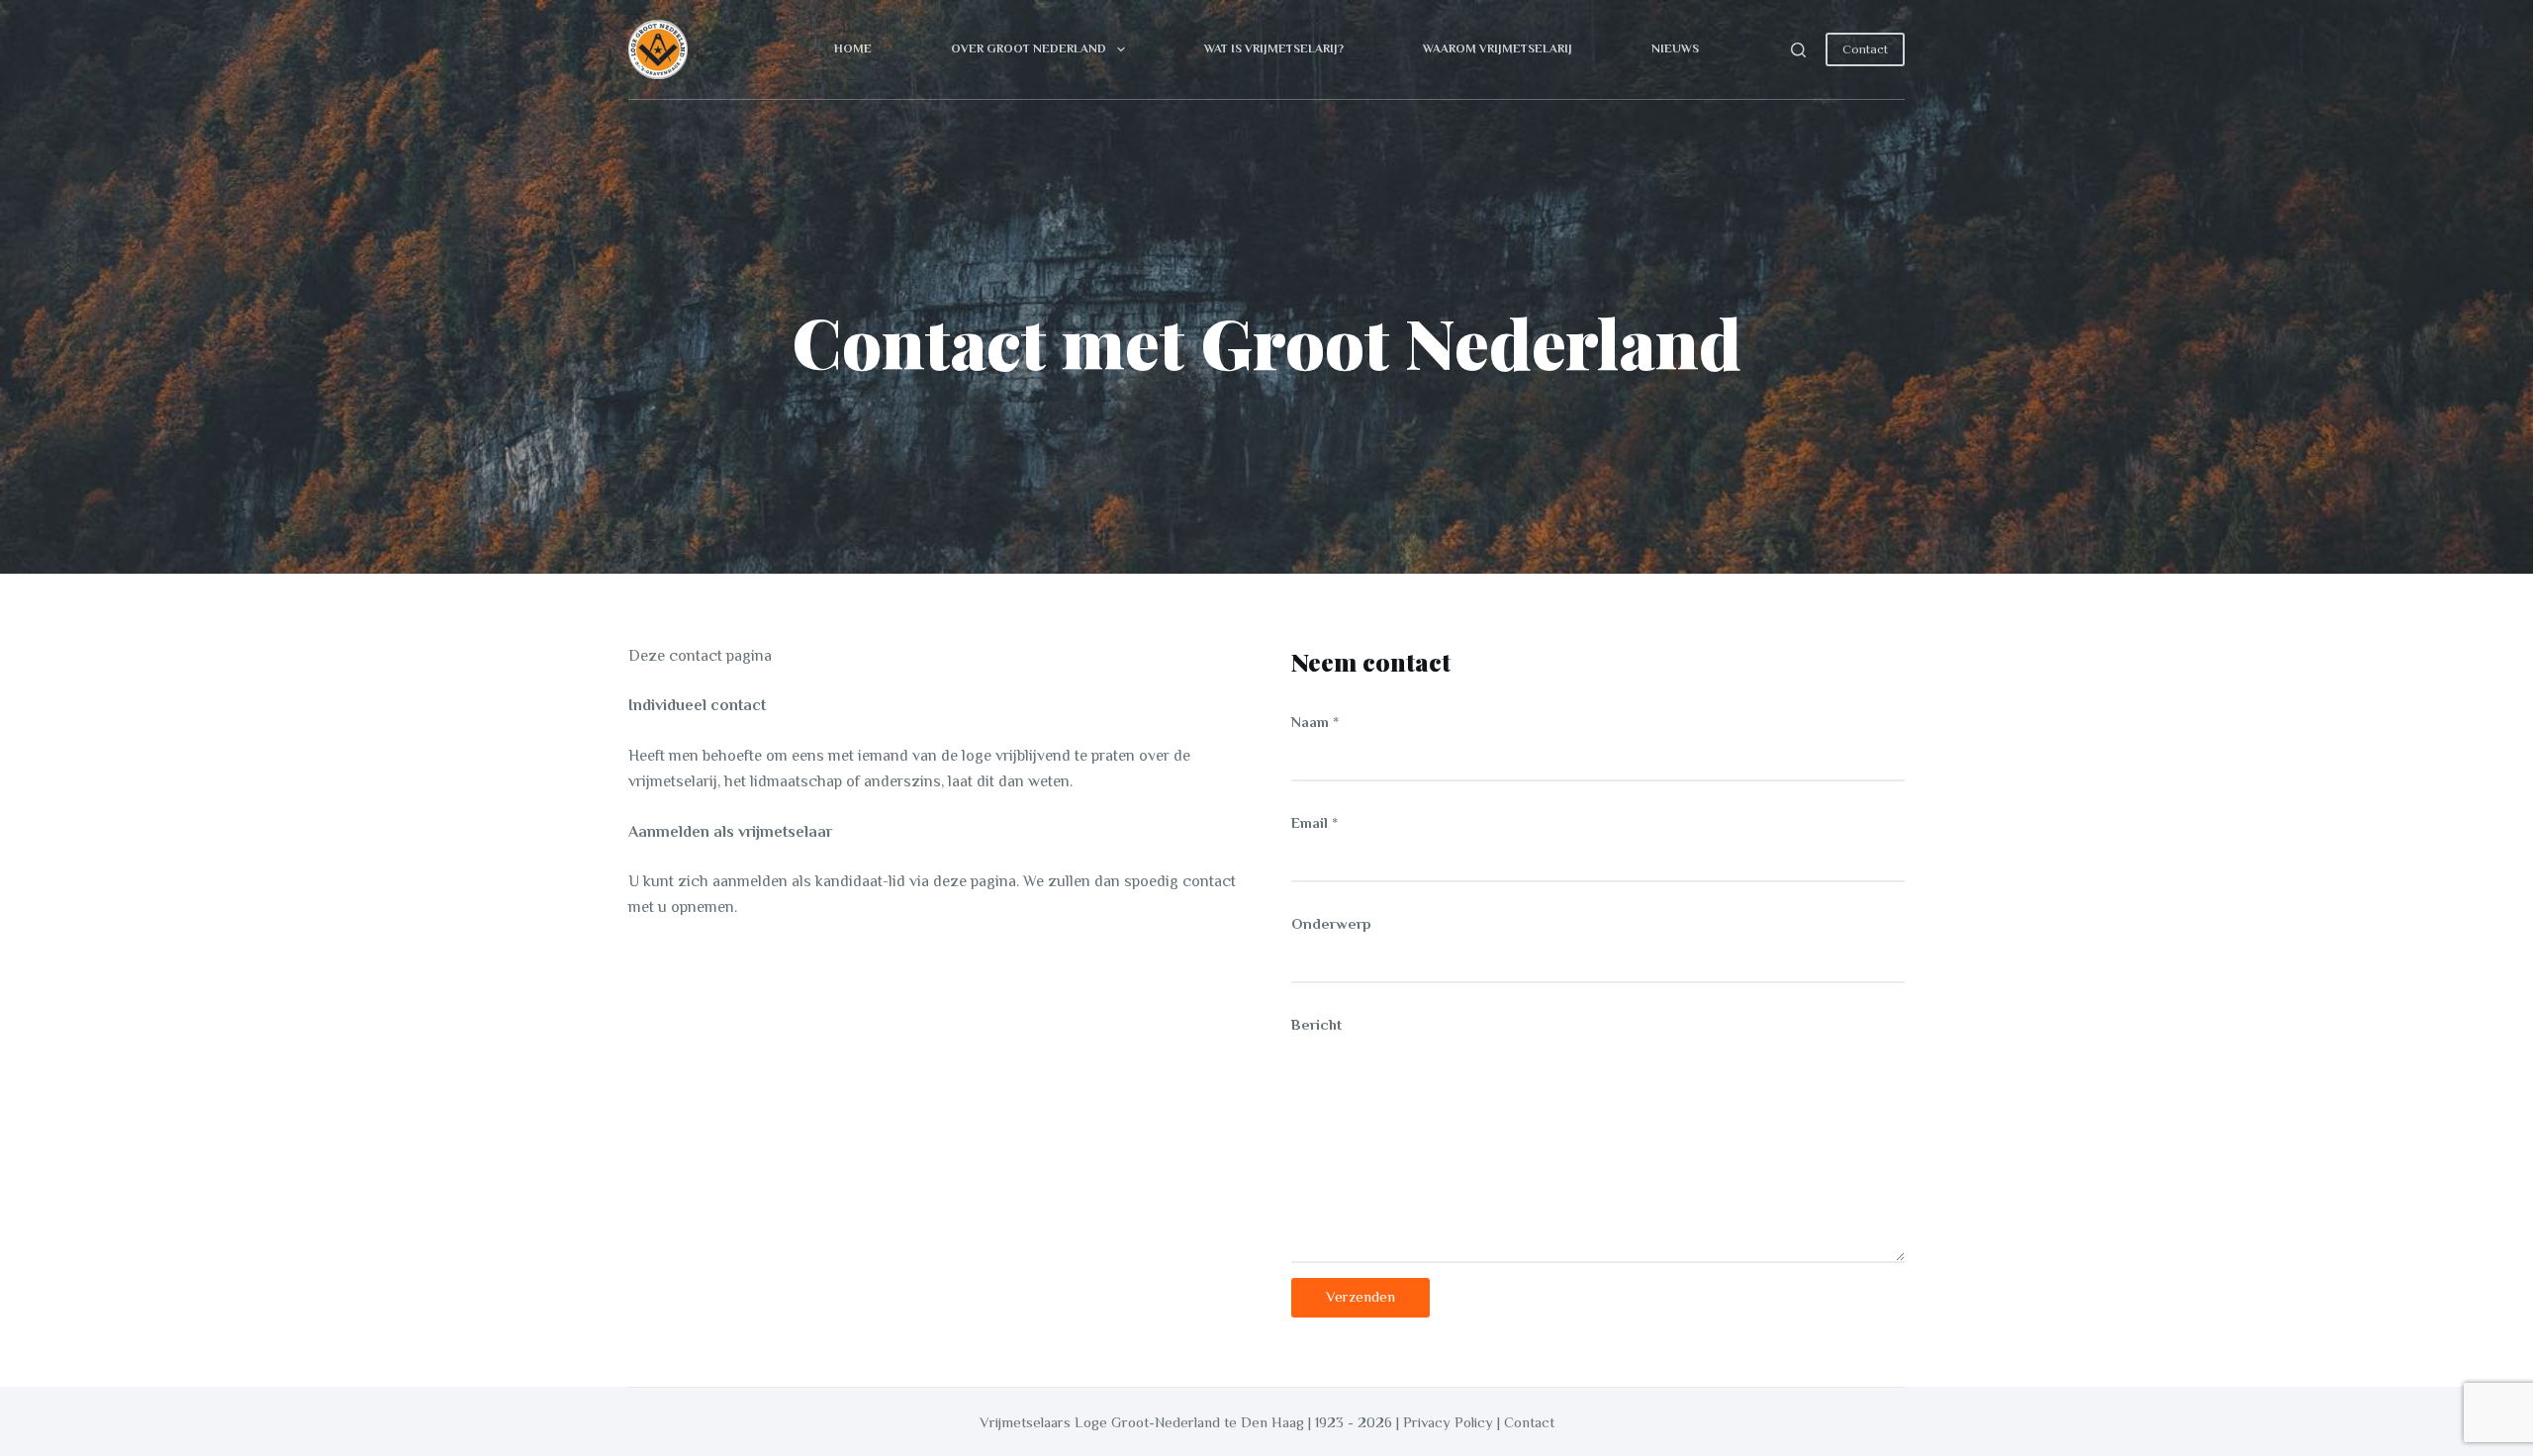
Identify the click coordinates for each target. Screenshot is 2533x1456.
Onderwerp (1331, 923)
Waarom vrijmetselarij (1498, 48)
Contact (1865, 49)
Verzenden (1360, 1296)
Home (853, 48)
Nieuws (1675, 48)
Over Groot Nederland (1029, 48)
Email (1314, 822)
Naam (1315, 722)
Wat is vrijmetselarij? (1274, 48)
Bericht (1316, 1024)
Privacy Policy (1448, 1422)
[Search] (1798, 50)
